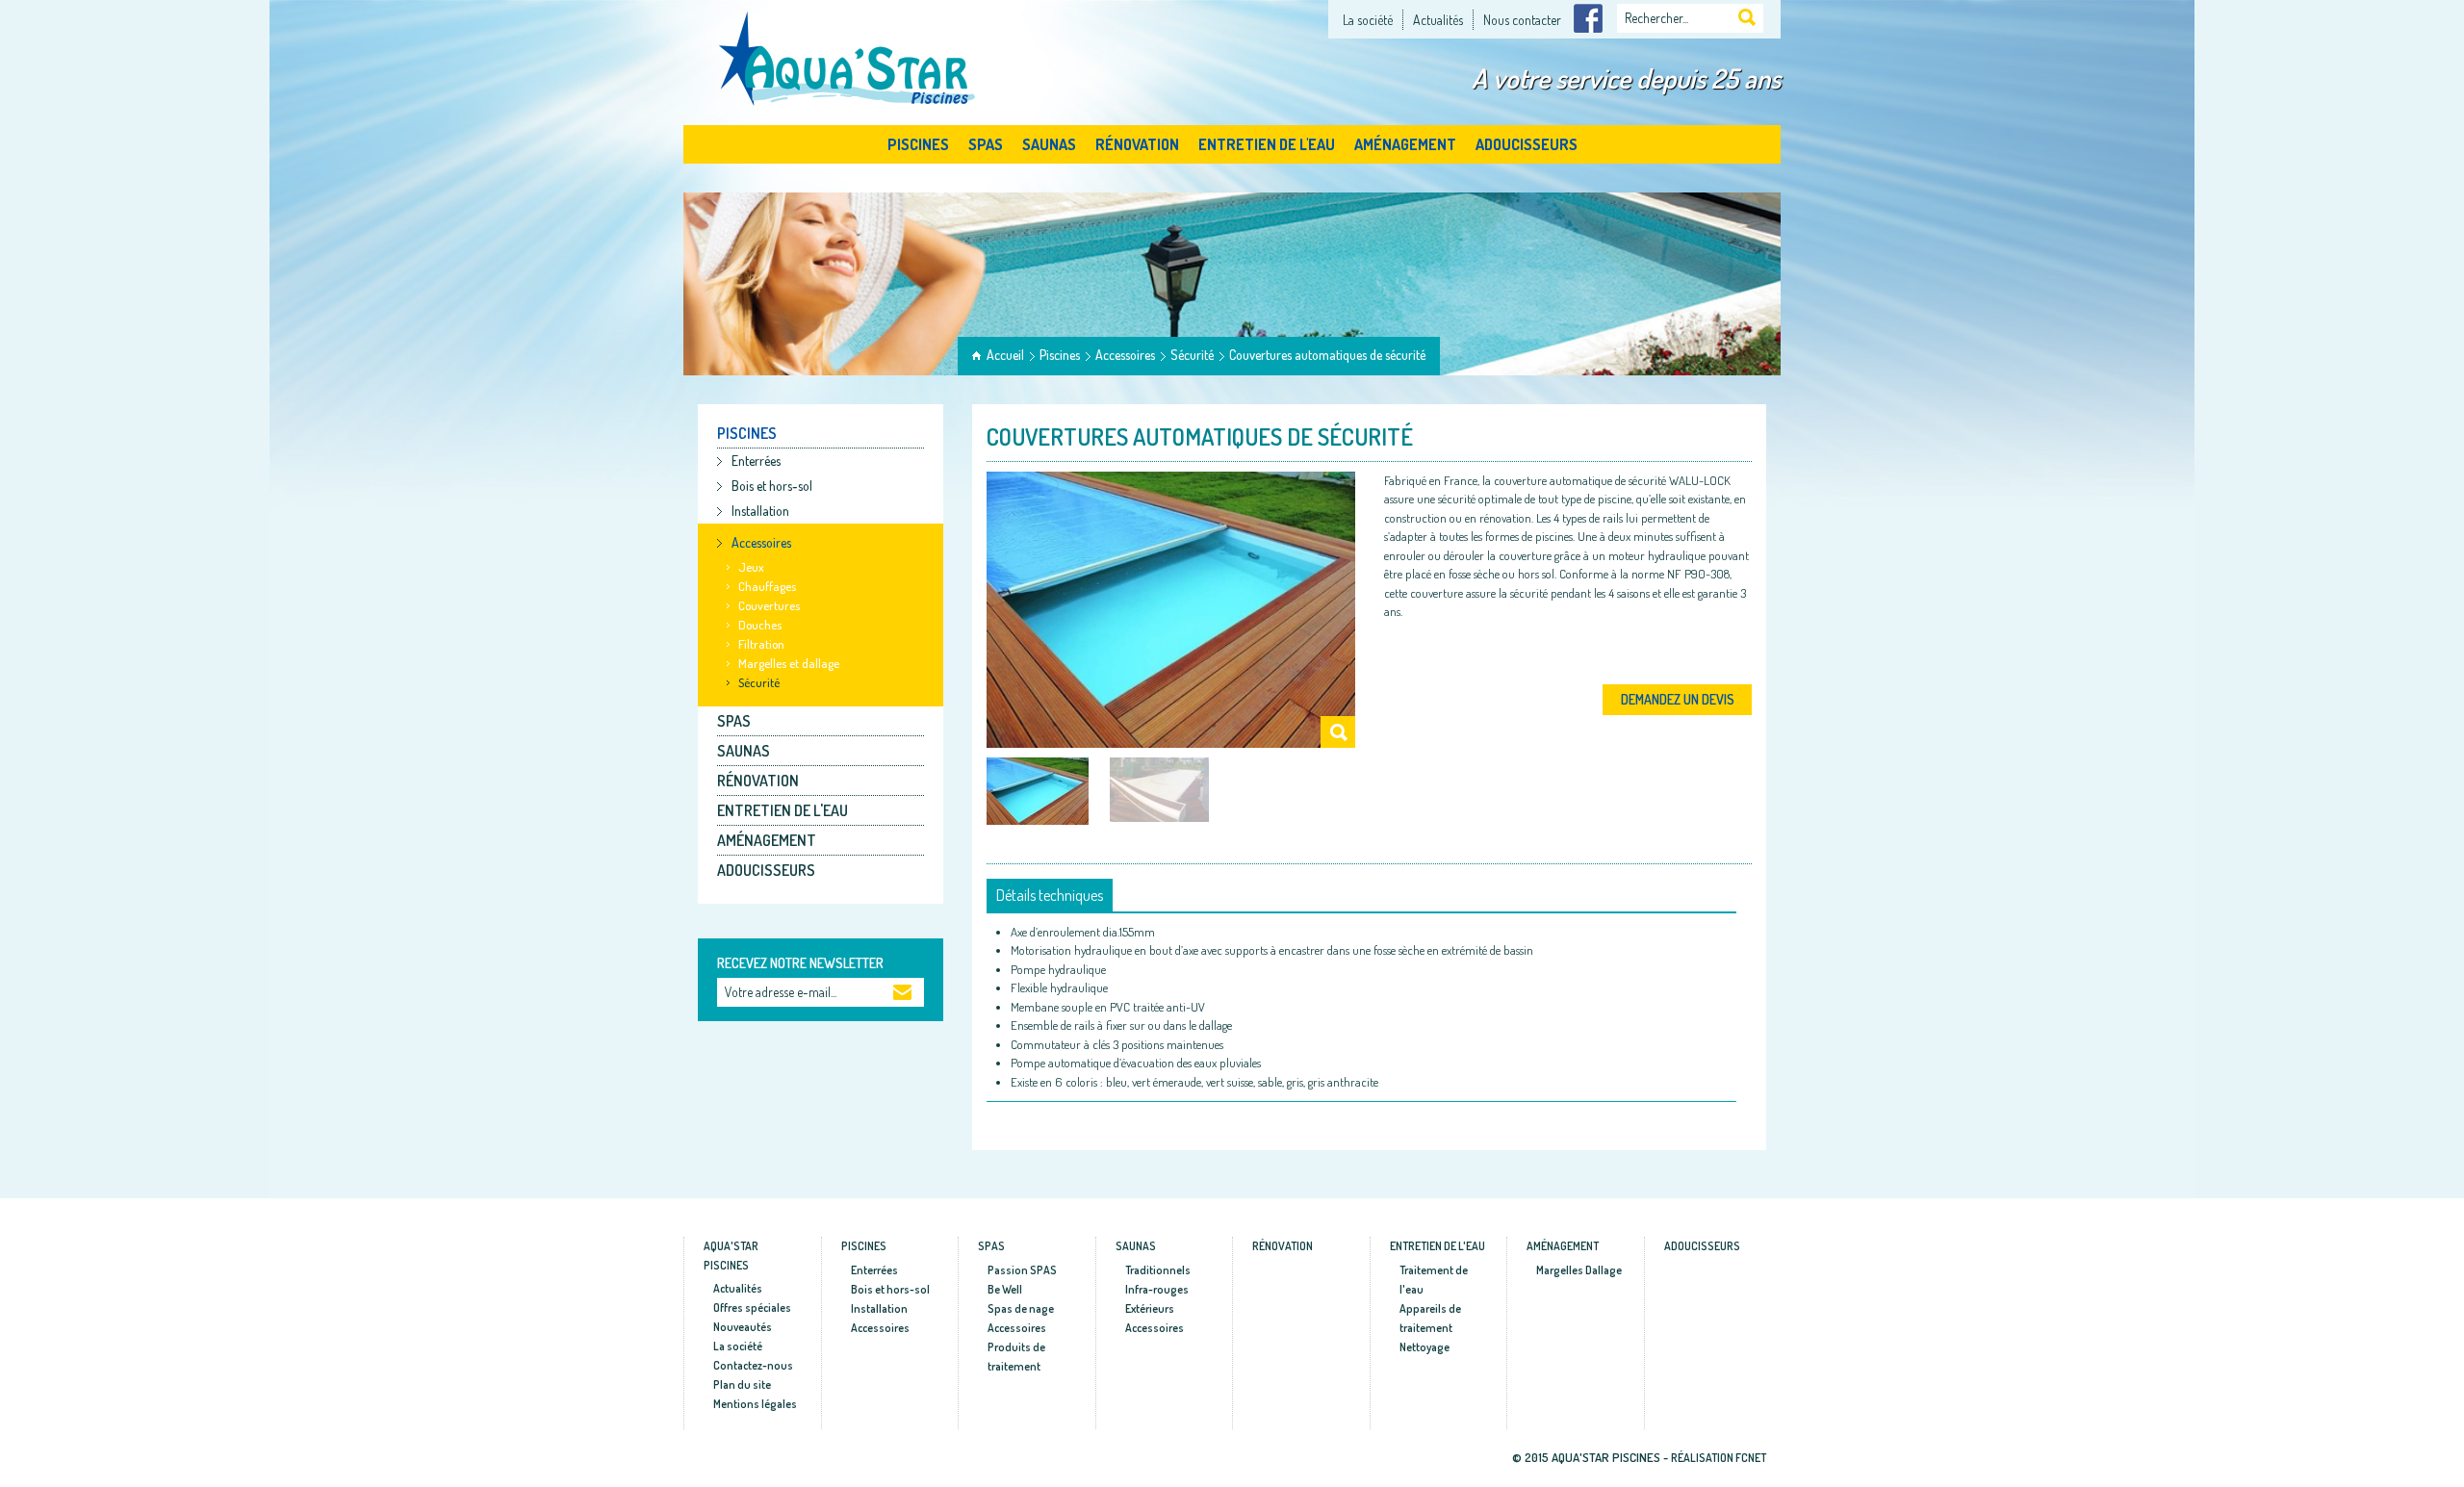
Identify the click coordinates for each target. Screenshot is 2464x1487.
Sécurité (1192, 355)
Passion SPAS (1022, 1270)
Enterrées (756, 461)
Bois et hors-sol (772, 486)
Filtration (761, 644)
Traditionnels (1158, 1270)
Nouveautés (743, 1327)
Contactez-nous (753, 1365)
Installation (760, 511)
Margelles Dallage (1579, 1270)
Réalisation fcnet (1719, 1458)
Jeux (751, 567)
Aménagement (1405, 144)
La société (1368, 20)
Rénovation (1137, 144)
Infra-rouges (1157, 1289)
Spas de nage (1021, 1308)
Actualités (1438, 20)
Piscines (918, 144)
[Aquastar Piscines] (849, 56)
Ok (903, 994)
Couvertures (769, 605)
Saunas (1049, 144)
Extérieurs (1150, 1308)
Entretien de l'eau (1267, 144)
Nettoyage (1424, 1347)
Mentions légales (755, 1404)
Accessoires (1125, 355)
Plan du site (742, 1384)
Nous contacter (1522, 20)
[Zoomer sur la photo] (1171, 610)
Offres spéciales (752, 1308)
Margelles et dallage (789, 663)
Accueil (1005, 355)
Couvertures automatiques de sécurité (1327, 355)
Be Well (1005, 1289)
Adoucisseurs (1527, 144)
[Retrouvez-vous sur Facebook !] (1588, 16)
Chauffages (767, 586)
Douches (760, 625)
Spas (986, 144)
